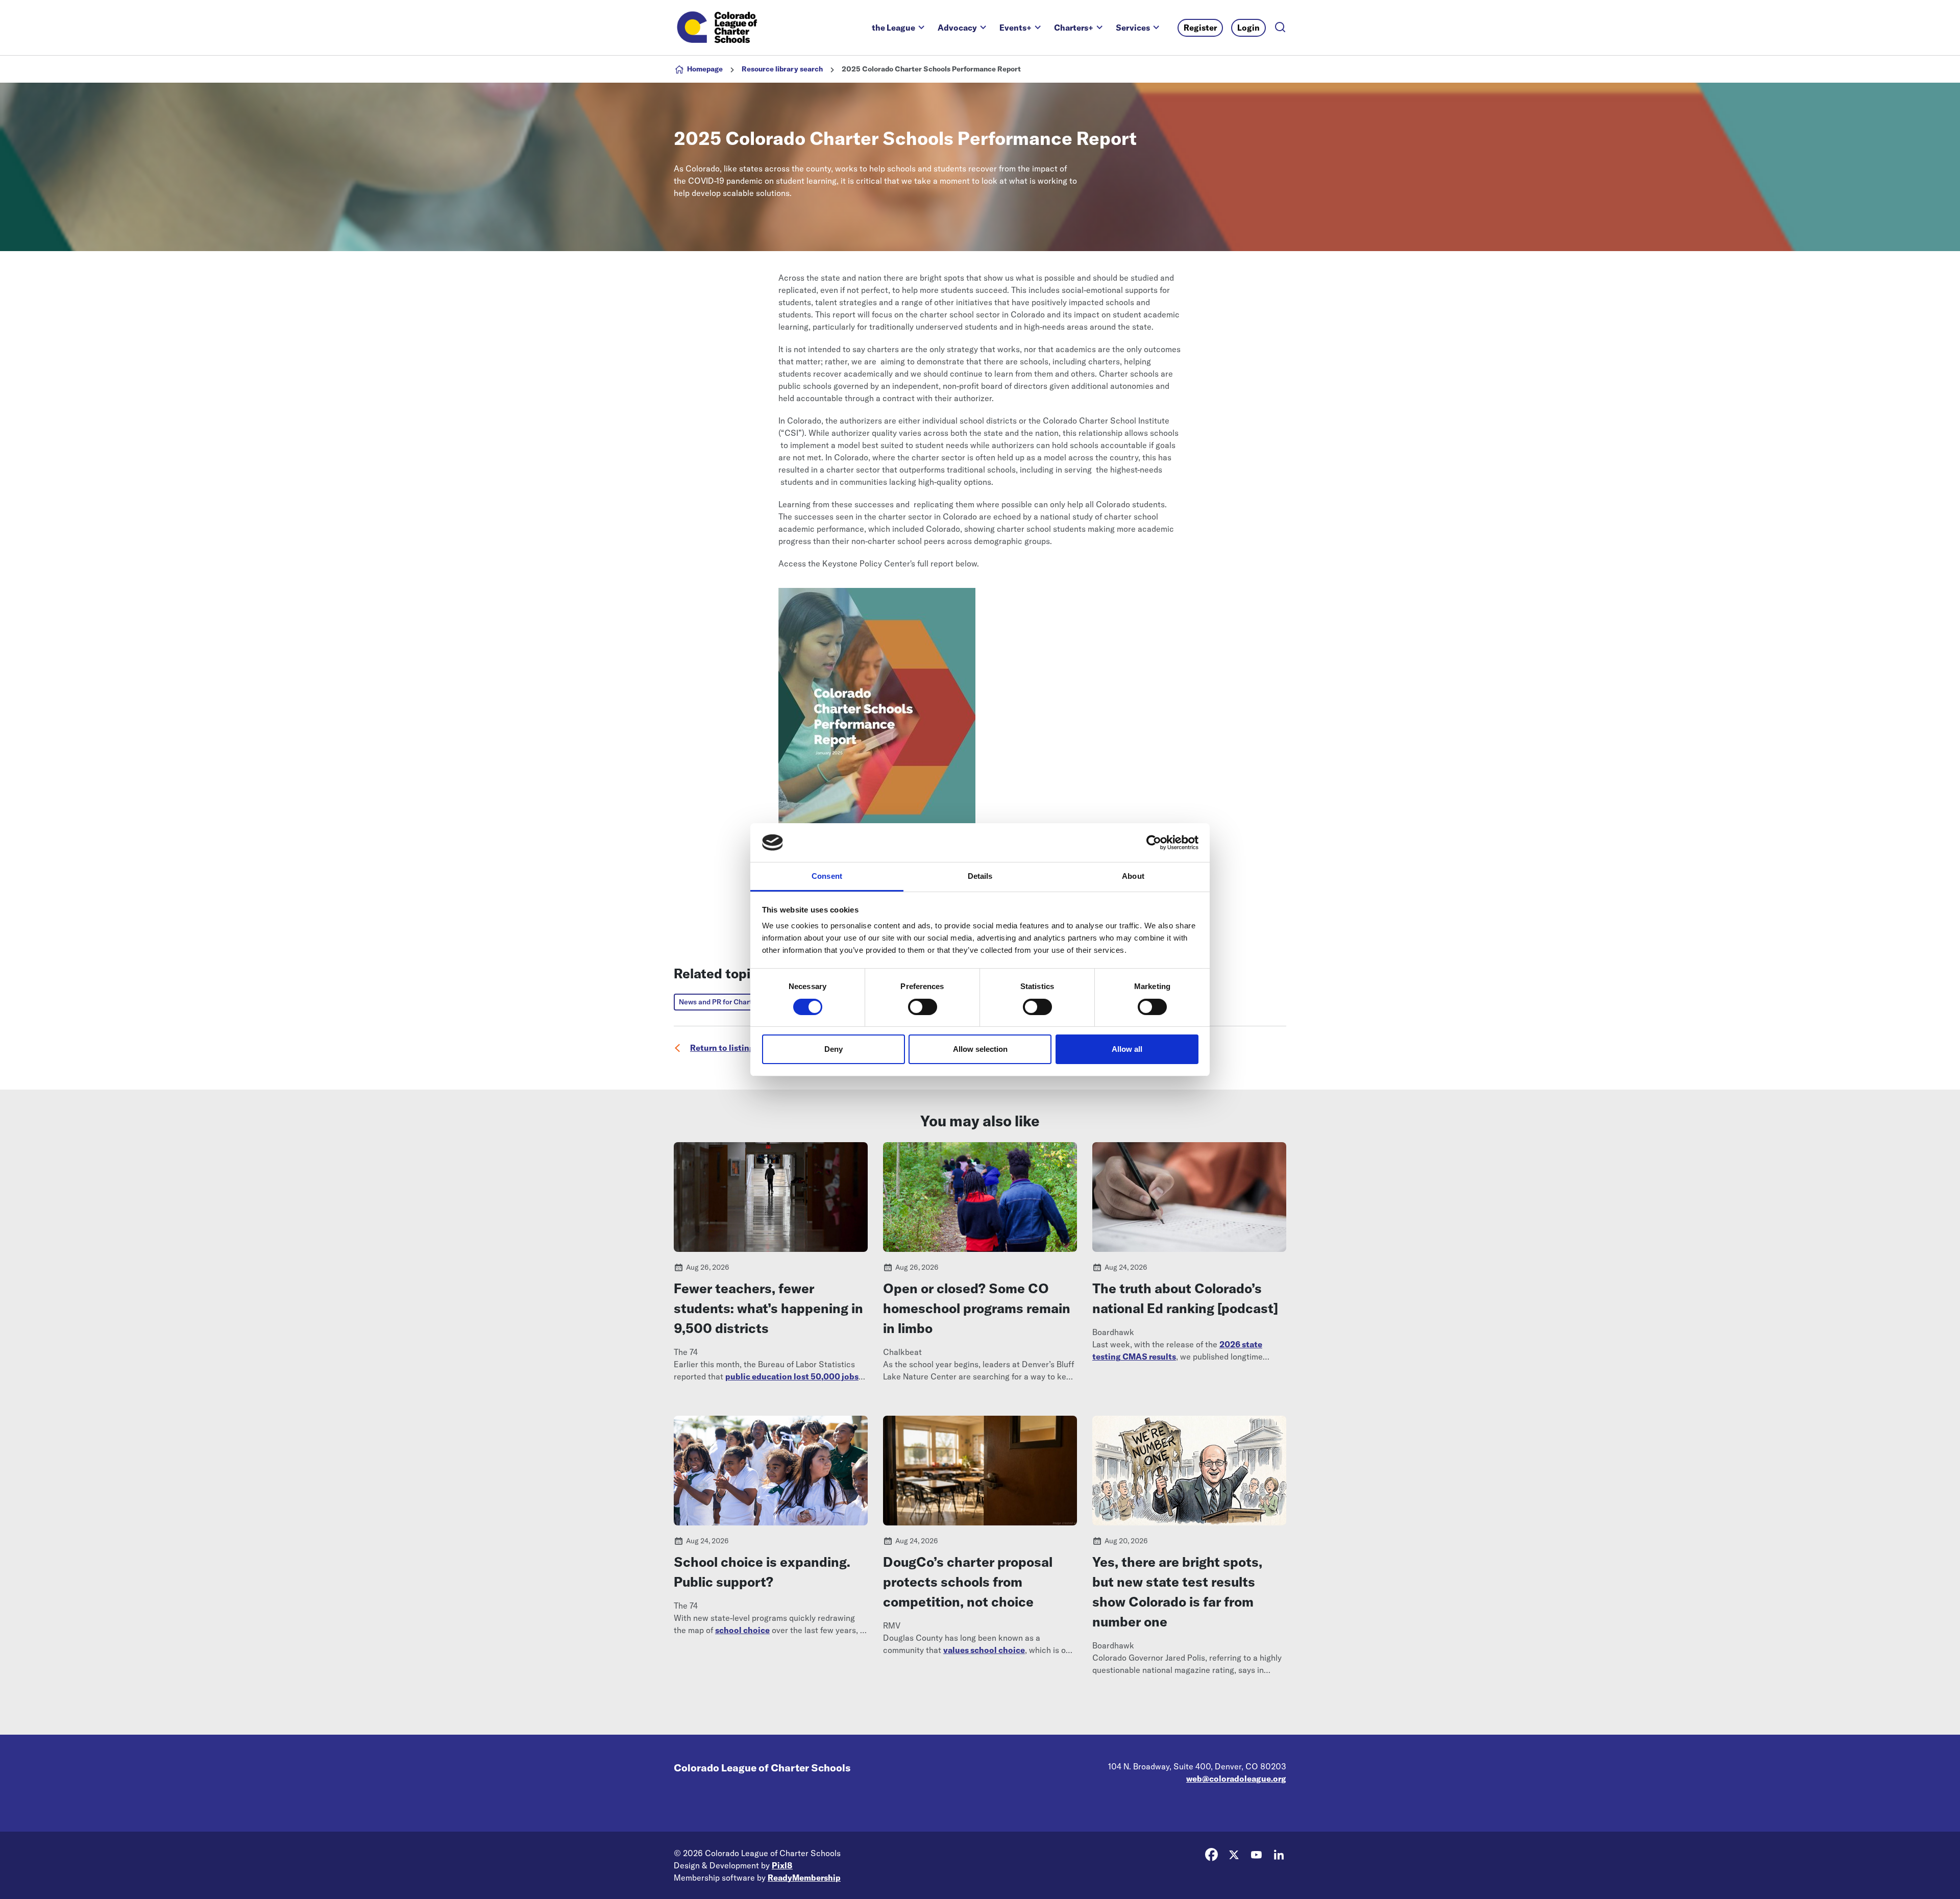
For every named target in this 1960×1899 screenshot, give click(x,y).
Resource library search (782, 69)
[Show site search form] (1280, 28)
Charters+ (1074, 28)
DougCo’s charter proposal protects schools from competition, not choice (968, 1582)
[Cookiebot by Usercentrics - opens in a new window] (1154, 843)
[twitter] (1234, 1855)
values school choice (984, 1650)
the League (893, 28)
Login (1248, 28)
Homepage (705, 69)
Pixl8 (782, 1865)
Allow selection (980, 1049)
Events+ (1015, 28)
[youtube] (1256, 1855)
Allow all (1127, 1049)
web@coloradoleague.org (1236, 1779)
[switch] (923, 1007)
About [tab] (1133, 876)
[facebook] (1211, 1855)
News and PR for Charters (721, 1002)
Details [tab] (980, 876)
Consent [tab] (827, 876)
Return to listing (722, 1048)
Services (1133, 28)
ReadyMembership (804, 1878)
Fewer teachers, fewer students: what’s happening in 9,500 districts (768, 1308)
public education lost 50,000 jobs (792, 1376)
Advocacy (957, 28)
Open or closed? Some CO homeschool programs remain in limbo (977, 1308)
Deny (834, 1049)
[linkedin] (1279, 1855)
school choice (742, 1630)
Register (1200, 28)
